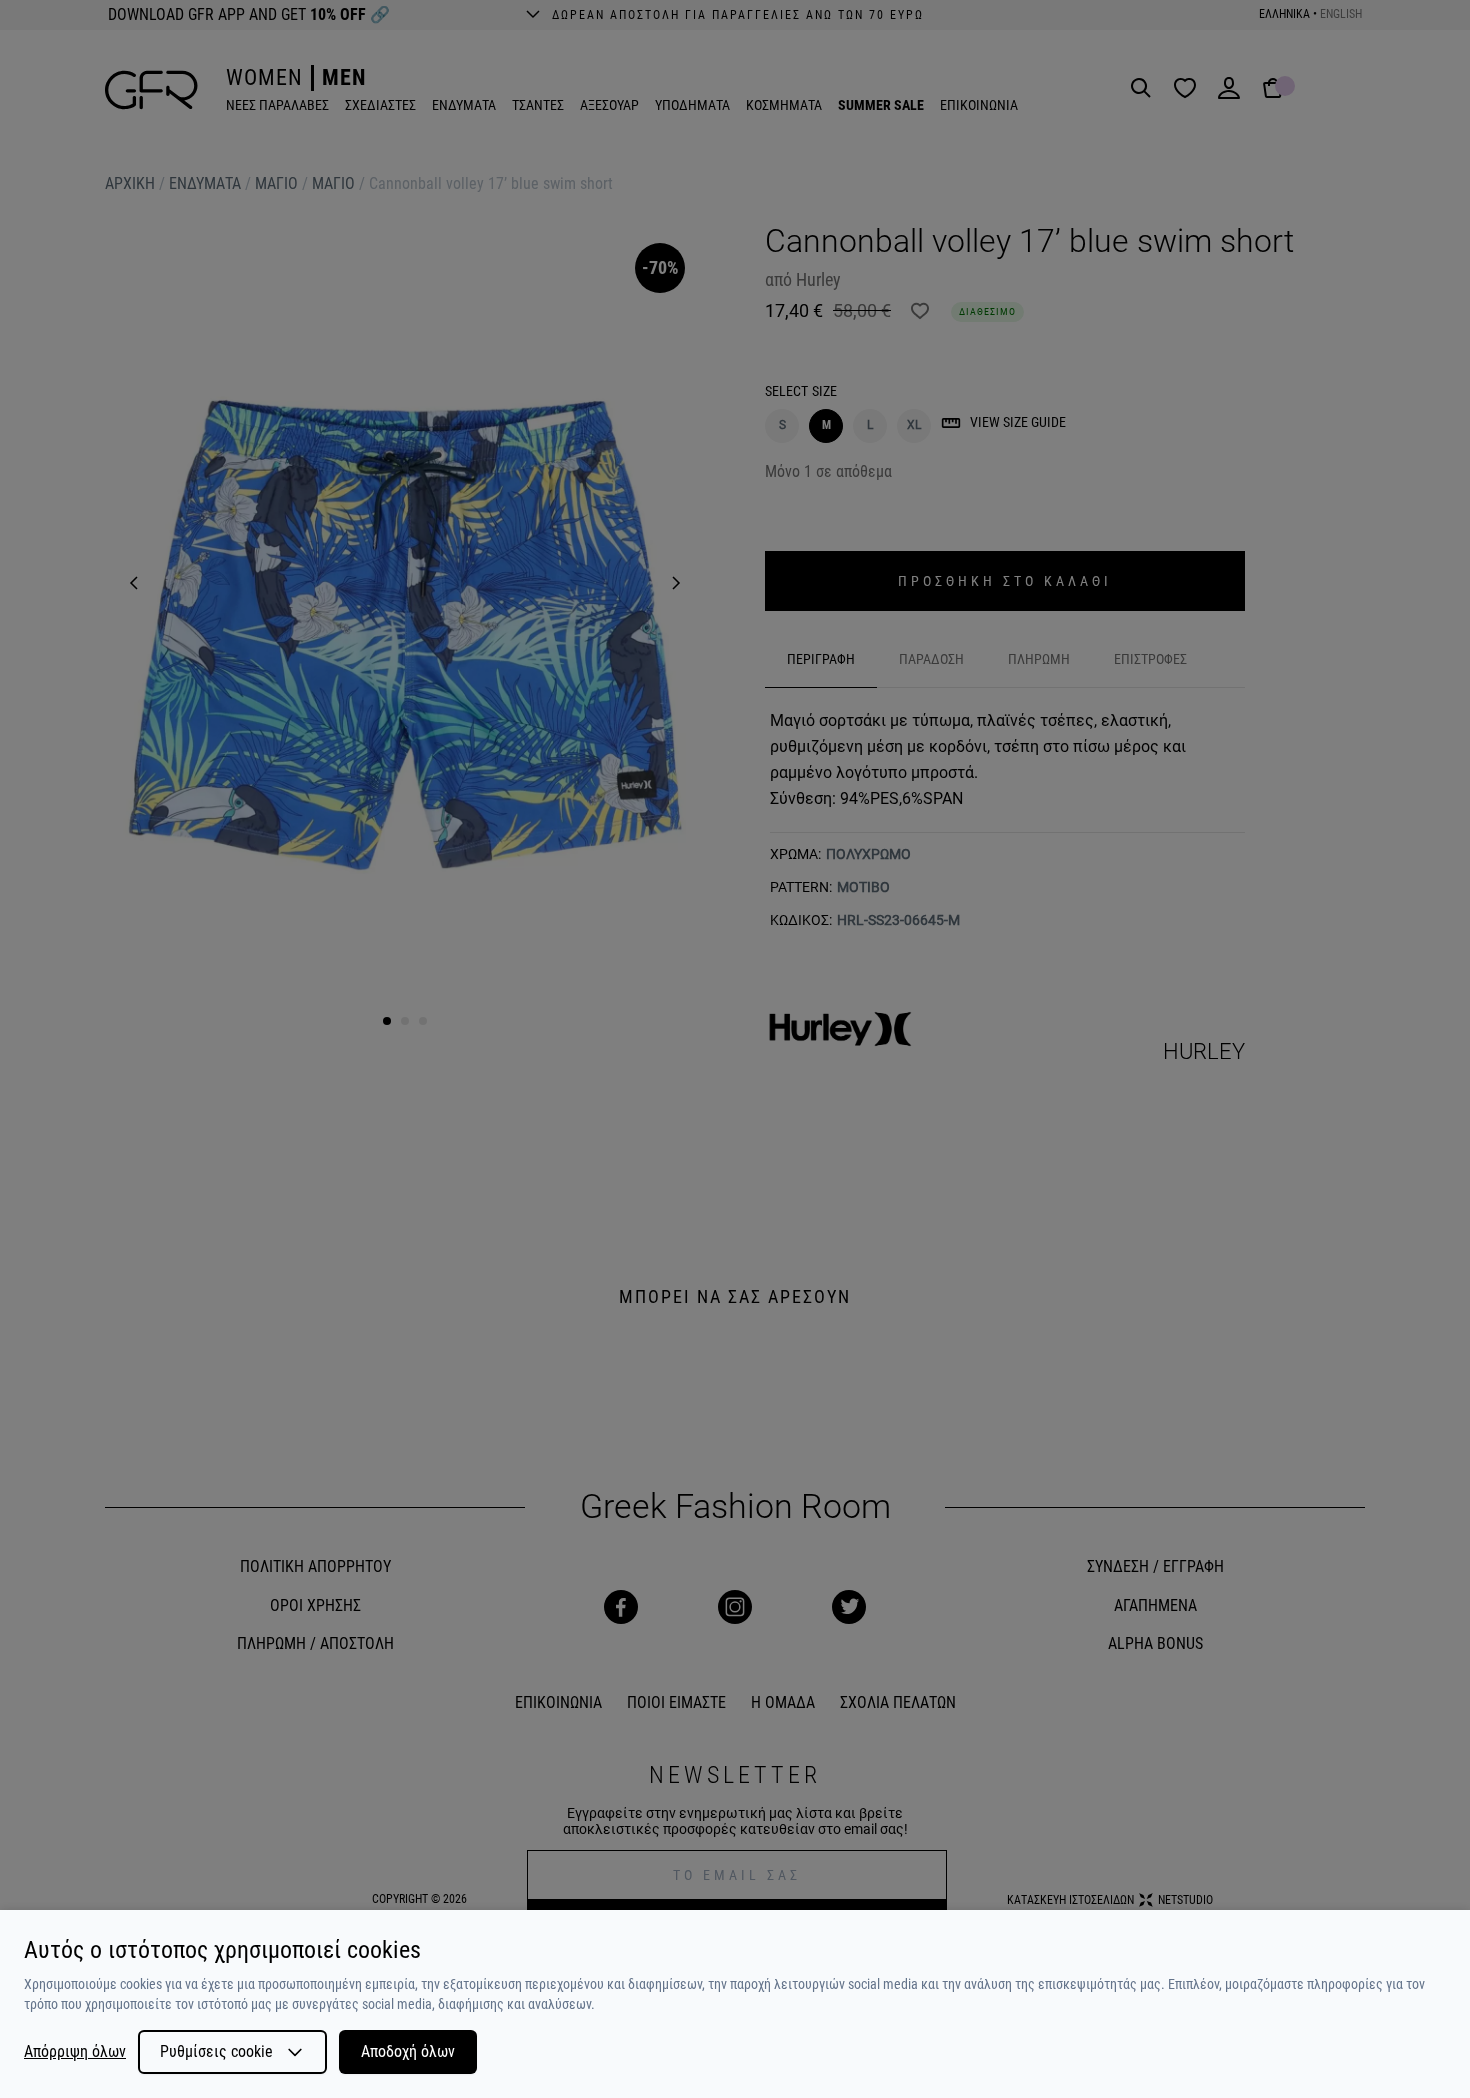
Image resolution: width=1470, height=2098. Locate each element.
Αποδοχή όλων (408, 2051)
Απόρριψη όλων (75, 2052)
